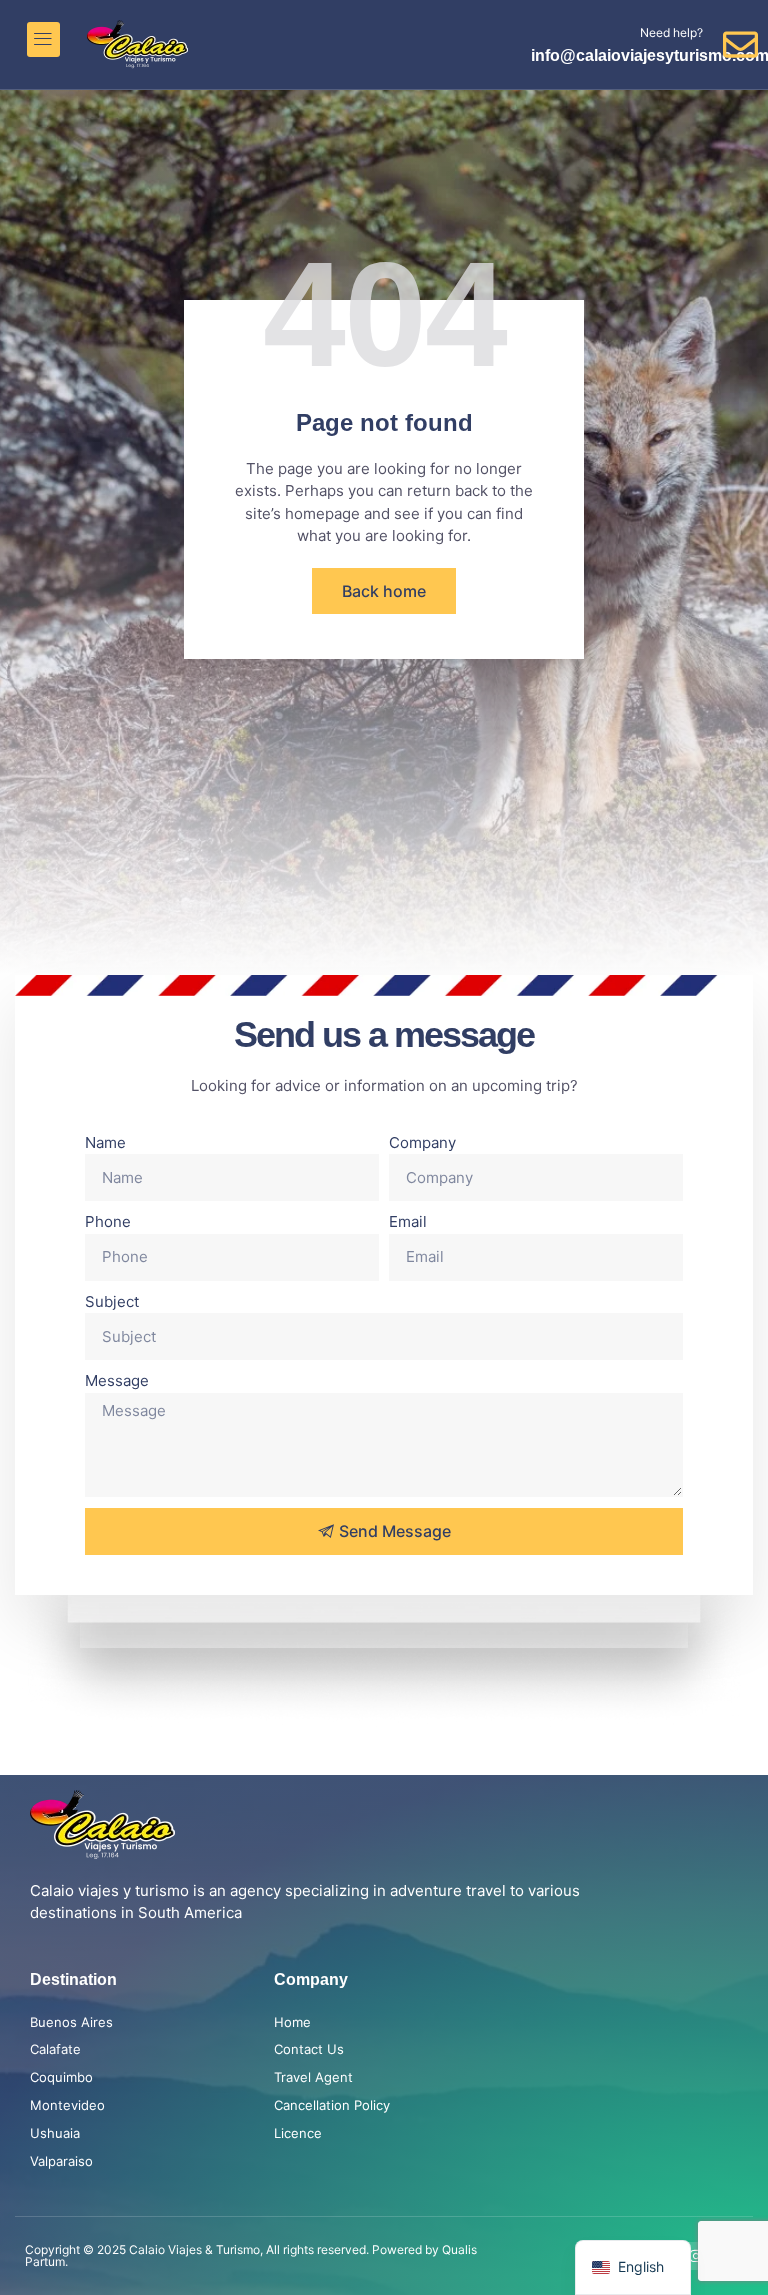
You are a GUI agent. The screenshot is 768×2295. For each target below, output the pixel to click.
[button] (43, 40)
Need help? (671, 32)
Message (117, 1380)
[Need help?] (740, 44)
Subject (112, 1301)
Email (408, 1221)
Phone (108, 1221)
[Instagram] (696, 2256)
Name (105, 1142)
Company (422, 1142)
